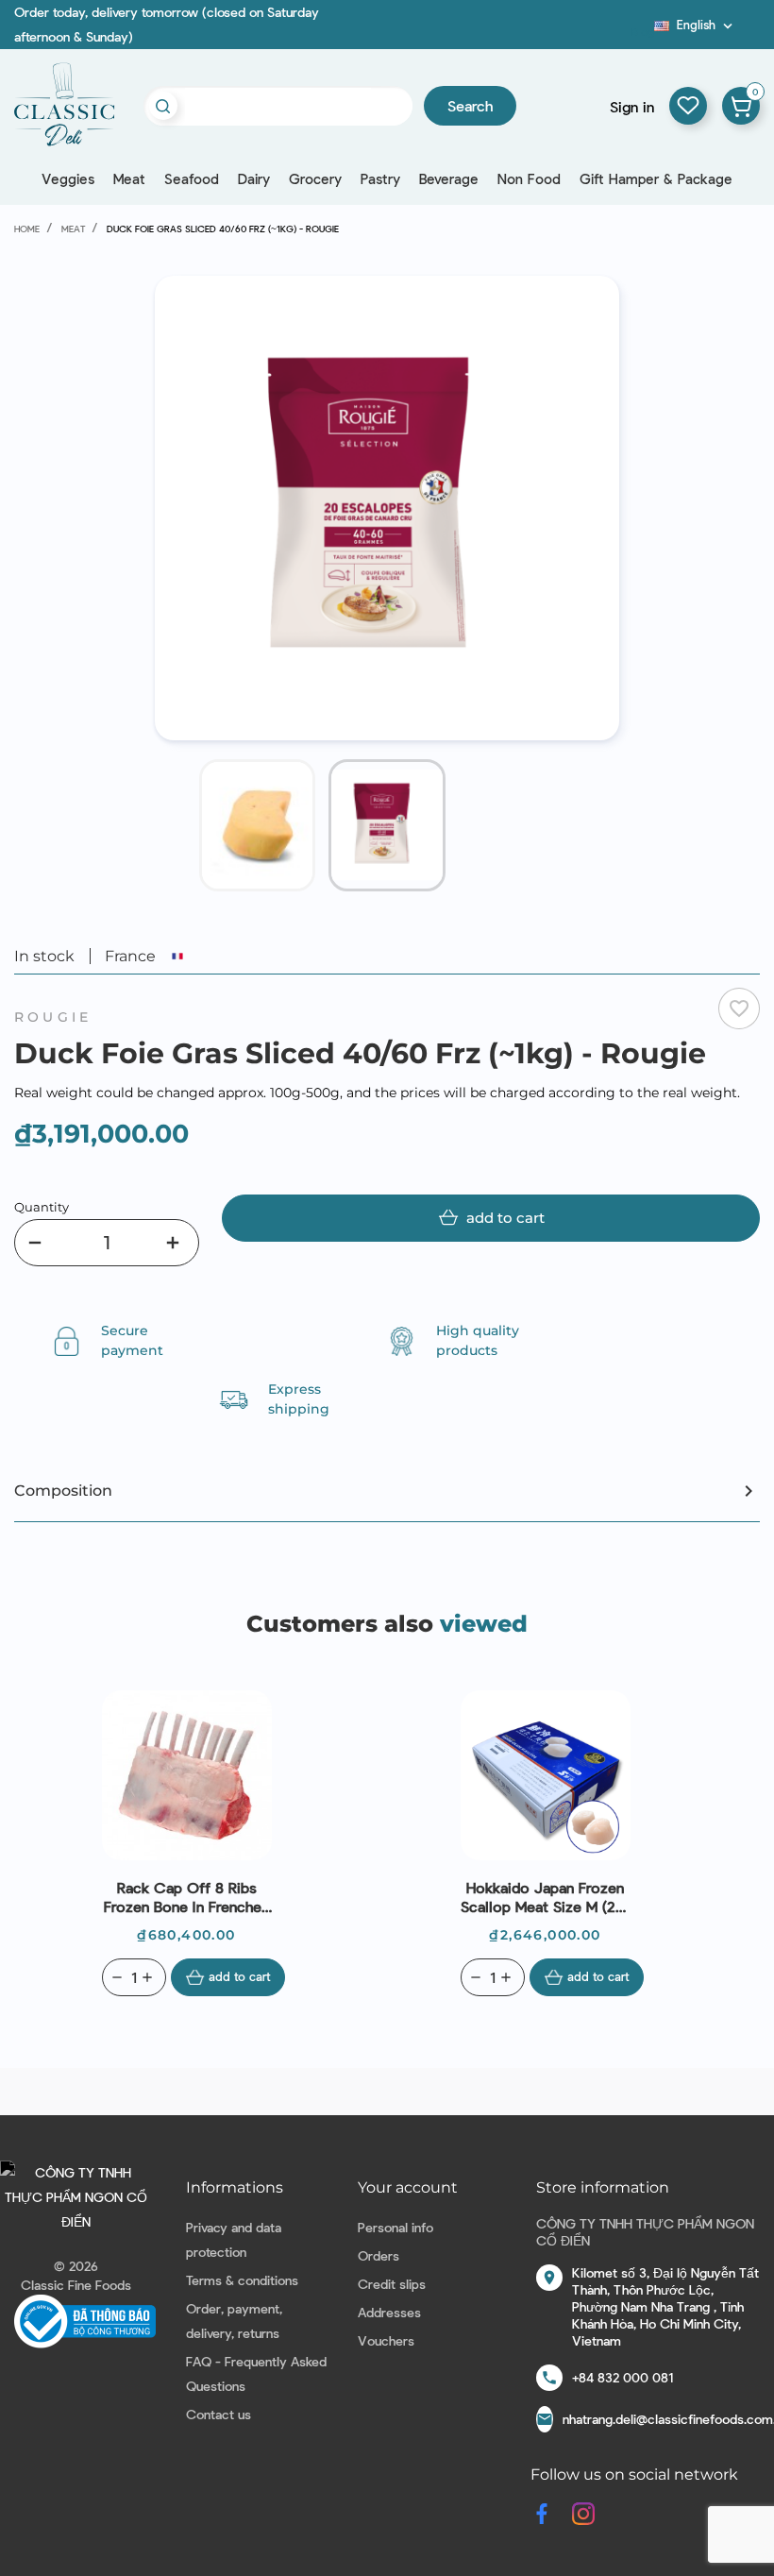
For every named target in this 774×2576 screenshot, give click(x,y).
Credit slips (392, 2284)
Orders (379, 2255)
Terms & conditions (242, 2280)
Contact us (219, 2414)
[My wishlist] (688, 106)
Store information (603, 2187)
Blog (643, 31)
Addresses (389, 2312)
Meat (129, 178)
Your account (408, 2187)
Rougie (53, 1017)
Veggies (68, 178)
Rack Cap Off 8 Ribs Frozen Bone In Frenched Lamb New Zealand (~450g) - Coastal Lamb (187, 1897)
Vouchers (386, 2340)
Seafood (192, 178)
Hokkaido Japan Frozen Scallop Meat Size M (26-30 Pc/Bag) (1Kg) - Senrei (546, 1897)
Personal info (395, 2227)
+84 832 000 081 (623, 2377)
